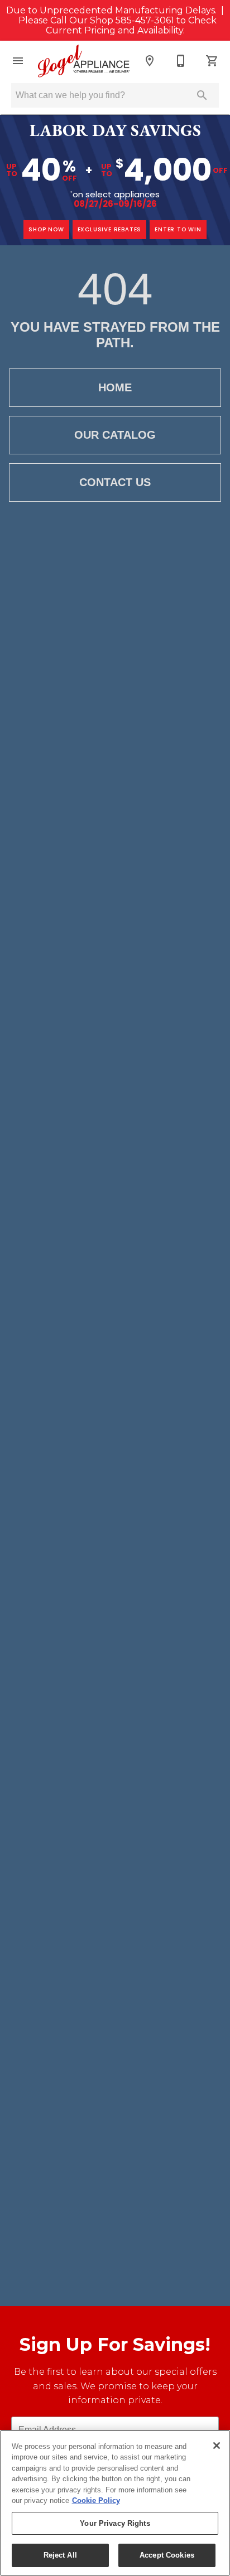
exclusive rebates (110, 229)
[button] (18, 61)
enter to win (178, 229)
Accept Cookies (167, 2555)
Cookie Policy (96, 2500)
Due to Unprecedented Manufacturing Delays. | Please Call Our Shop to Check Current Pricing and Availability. (115, 21)
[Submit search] (202, 95)
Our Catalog (115, 435)
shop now (46, 229)
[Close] (217, 2446)
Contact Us (115, 482)
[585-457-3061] (181, 61)
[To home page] (84, 61)
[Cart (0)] (212, 61)
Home (115, 387)
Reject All (60, 2555)
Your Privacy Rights (115, 2523)
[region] (115, 2503)
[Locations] (150, 61)
